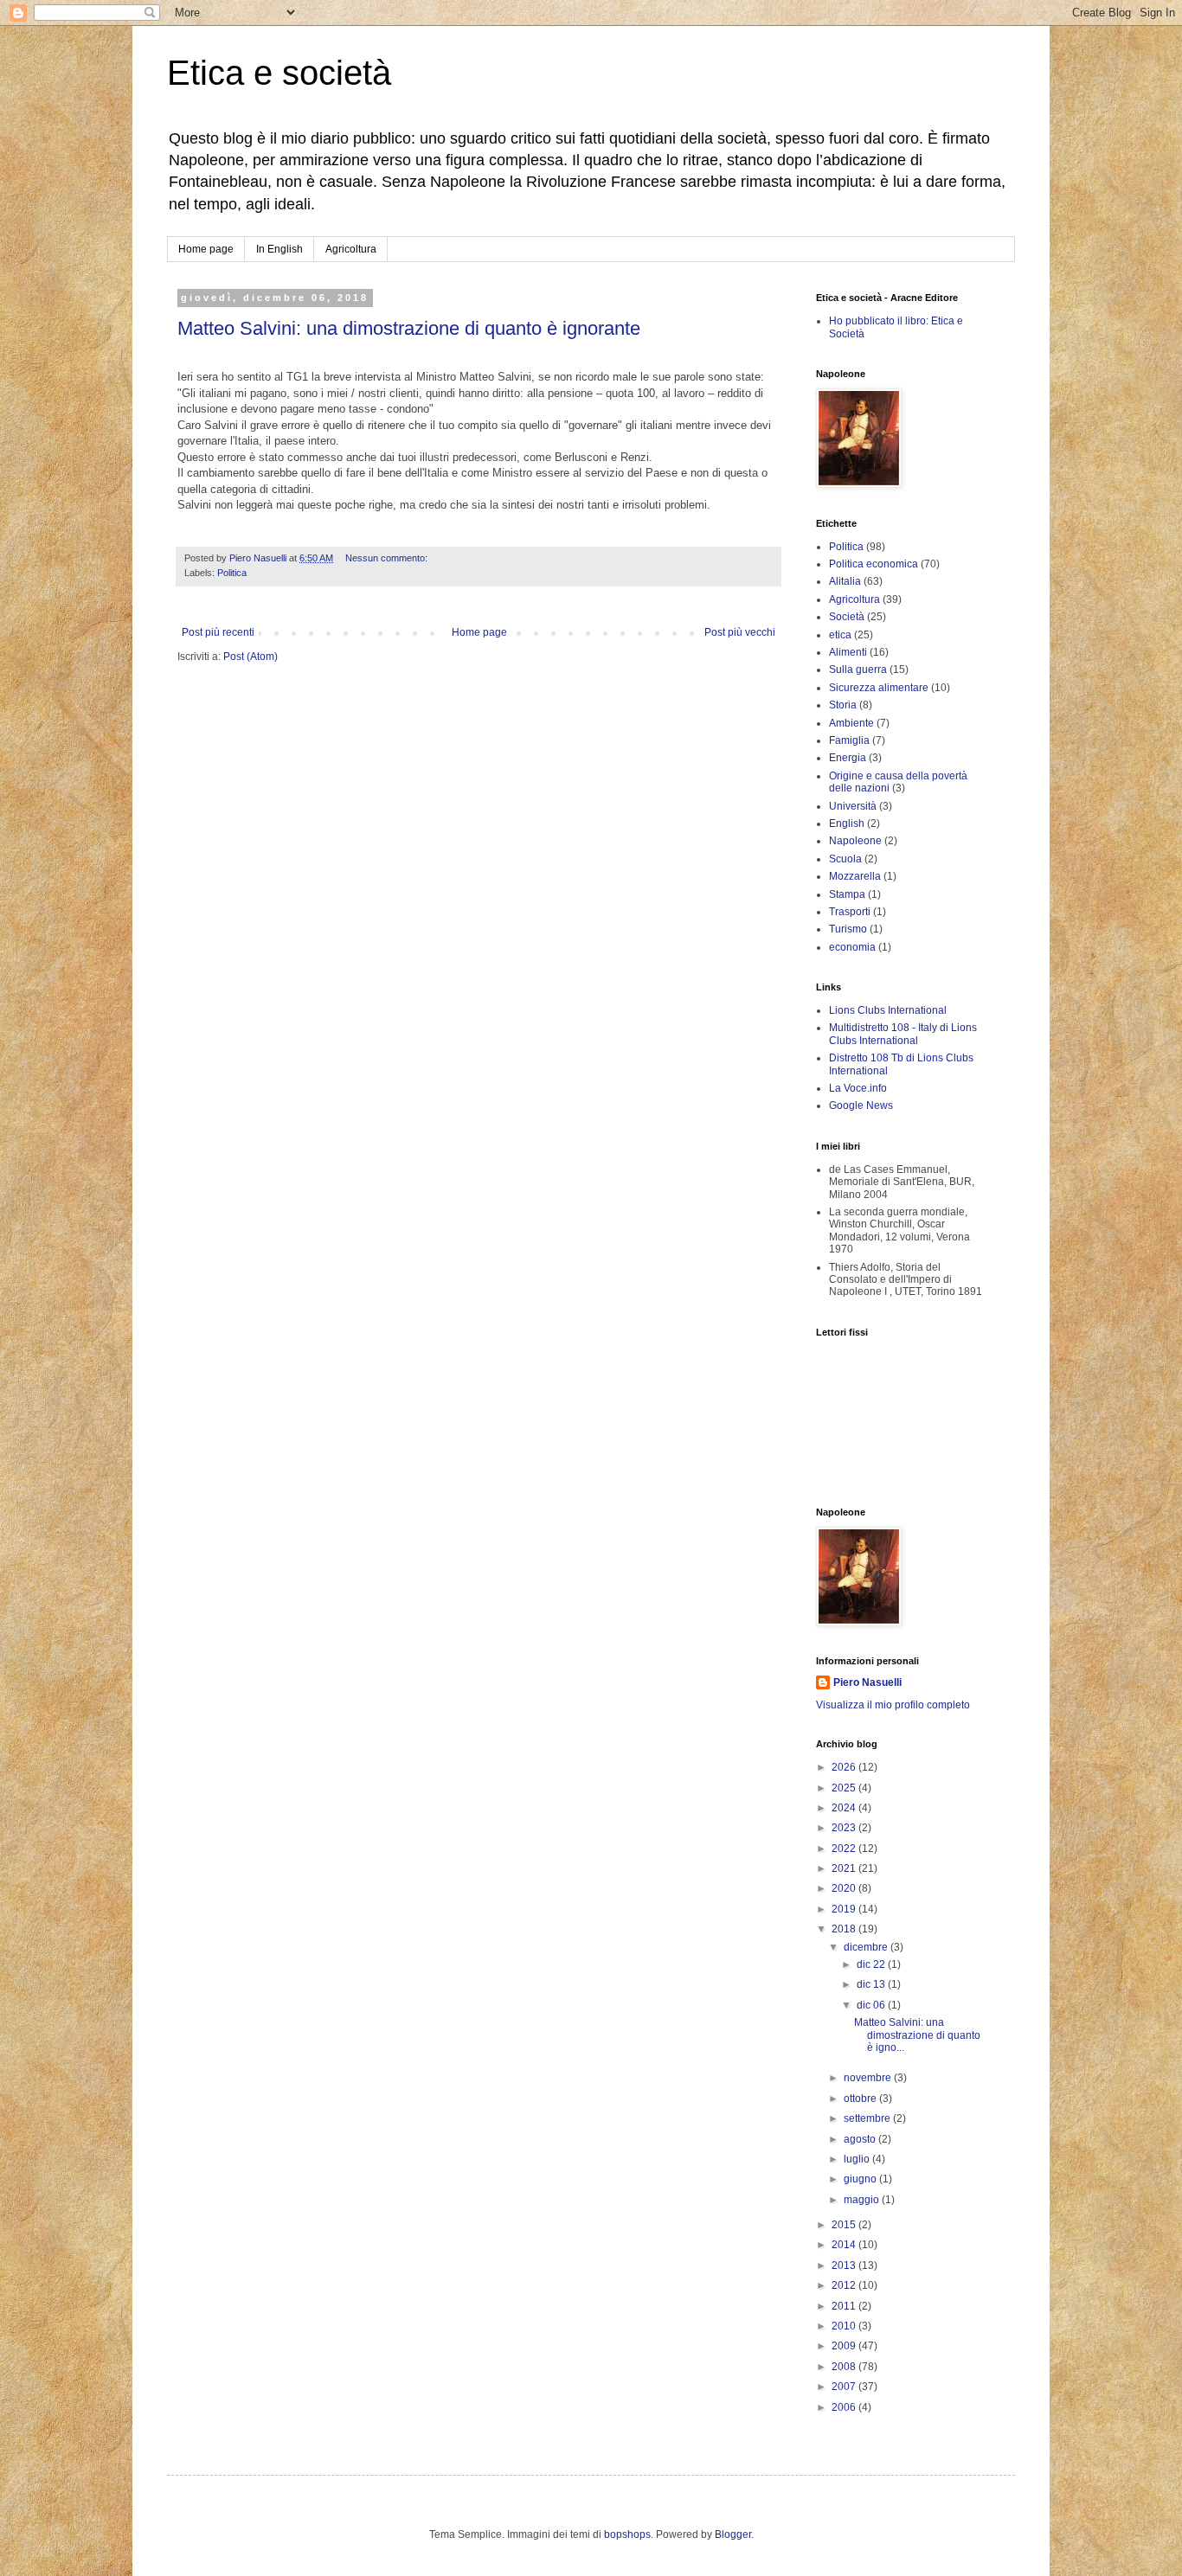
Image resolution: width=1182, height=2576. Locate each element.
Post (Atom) (251, 657)
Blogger (733, 2534)
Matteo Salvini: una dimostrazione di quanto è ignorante (409, 328)
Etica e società (279, 73)
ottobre (861, 2099)
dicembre (867, 1947)
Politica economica (874, 564)
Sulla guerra (858, 670)
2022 (845, 1849)
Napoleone (855, 841)
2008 (845, 2367)
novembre (869, 2078)
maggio (863, 2200)
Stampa (847, 894)
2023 (845, 1828)
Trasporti (850, 912)
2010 (845, 2326)
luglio (858, 2159)
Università (853, 806)
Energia (848, 758)
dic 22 (872, 1964)
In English (279, 249)
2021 (845, 1868)
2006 (845, 2407)
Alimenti (848, 652)
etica (840, 635)
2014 (845, 2245)
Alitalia (845, 581)
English (847, 823)
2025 (845, 1788)
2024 (845, 1808)
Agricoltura (351, 249)
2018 (845, 1929)
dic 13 (872, 1984)
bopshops (627, 2534)
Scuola (845, 859)
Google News (861, 1105)
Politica (232, 573)
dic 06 (872, 2005)
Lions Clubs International (888, 1010)
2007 (845, 2387)
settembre (868, 2118)
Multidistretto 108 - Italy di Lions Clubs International (903, 1034)
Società (847, 617)
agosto (861, 2139)
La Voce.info (858, 1088)
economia (852, 947)
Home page (206, 249)
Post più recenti (218, 632)
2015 (845, 2225)
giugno (861, 2179)
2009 (845, 2346)
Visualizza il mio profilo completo (893, 1705)
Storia (843, 705)
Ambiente (851, 723)
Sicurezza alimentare (879, 688)
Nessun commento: (388, 558)
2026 (845, 1767)
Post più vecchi (740, 632)
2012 (845, 2285)
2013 (845, 2265)
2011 (845, 2306)
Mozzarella (855, 876)
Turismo (848, 929)
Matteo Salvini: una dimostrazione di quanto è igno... (917, 2035)
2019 (845, 1909)
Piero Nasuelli (867, 1682)
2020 (845, 1888)
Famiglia (849, 740)
